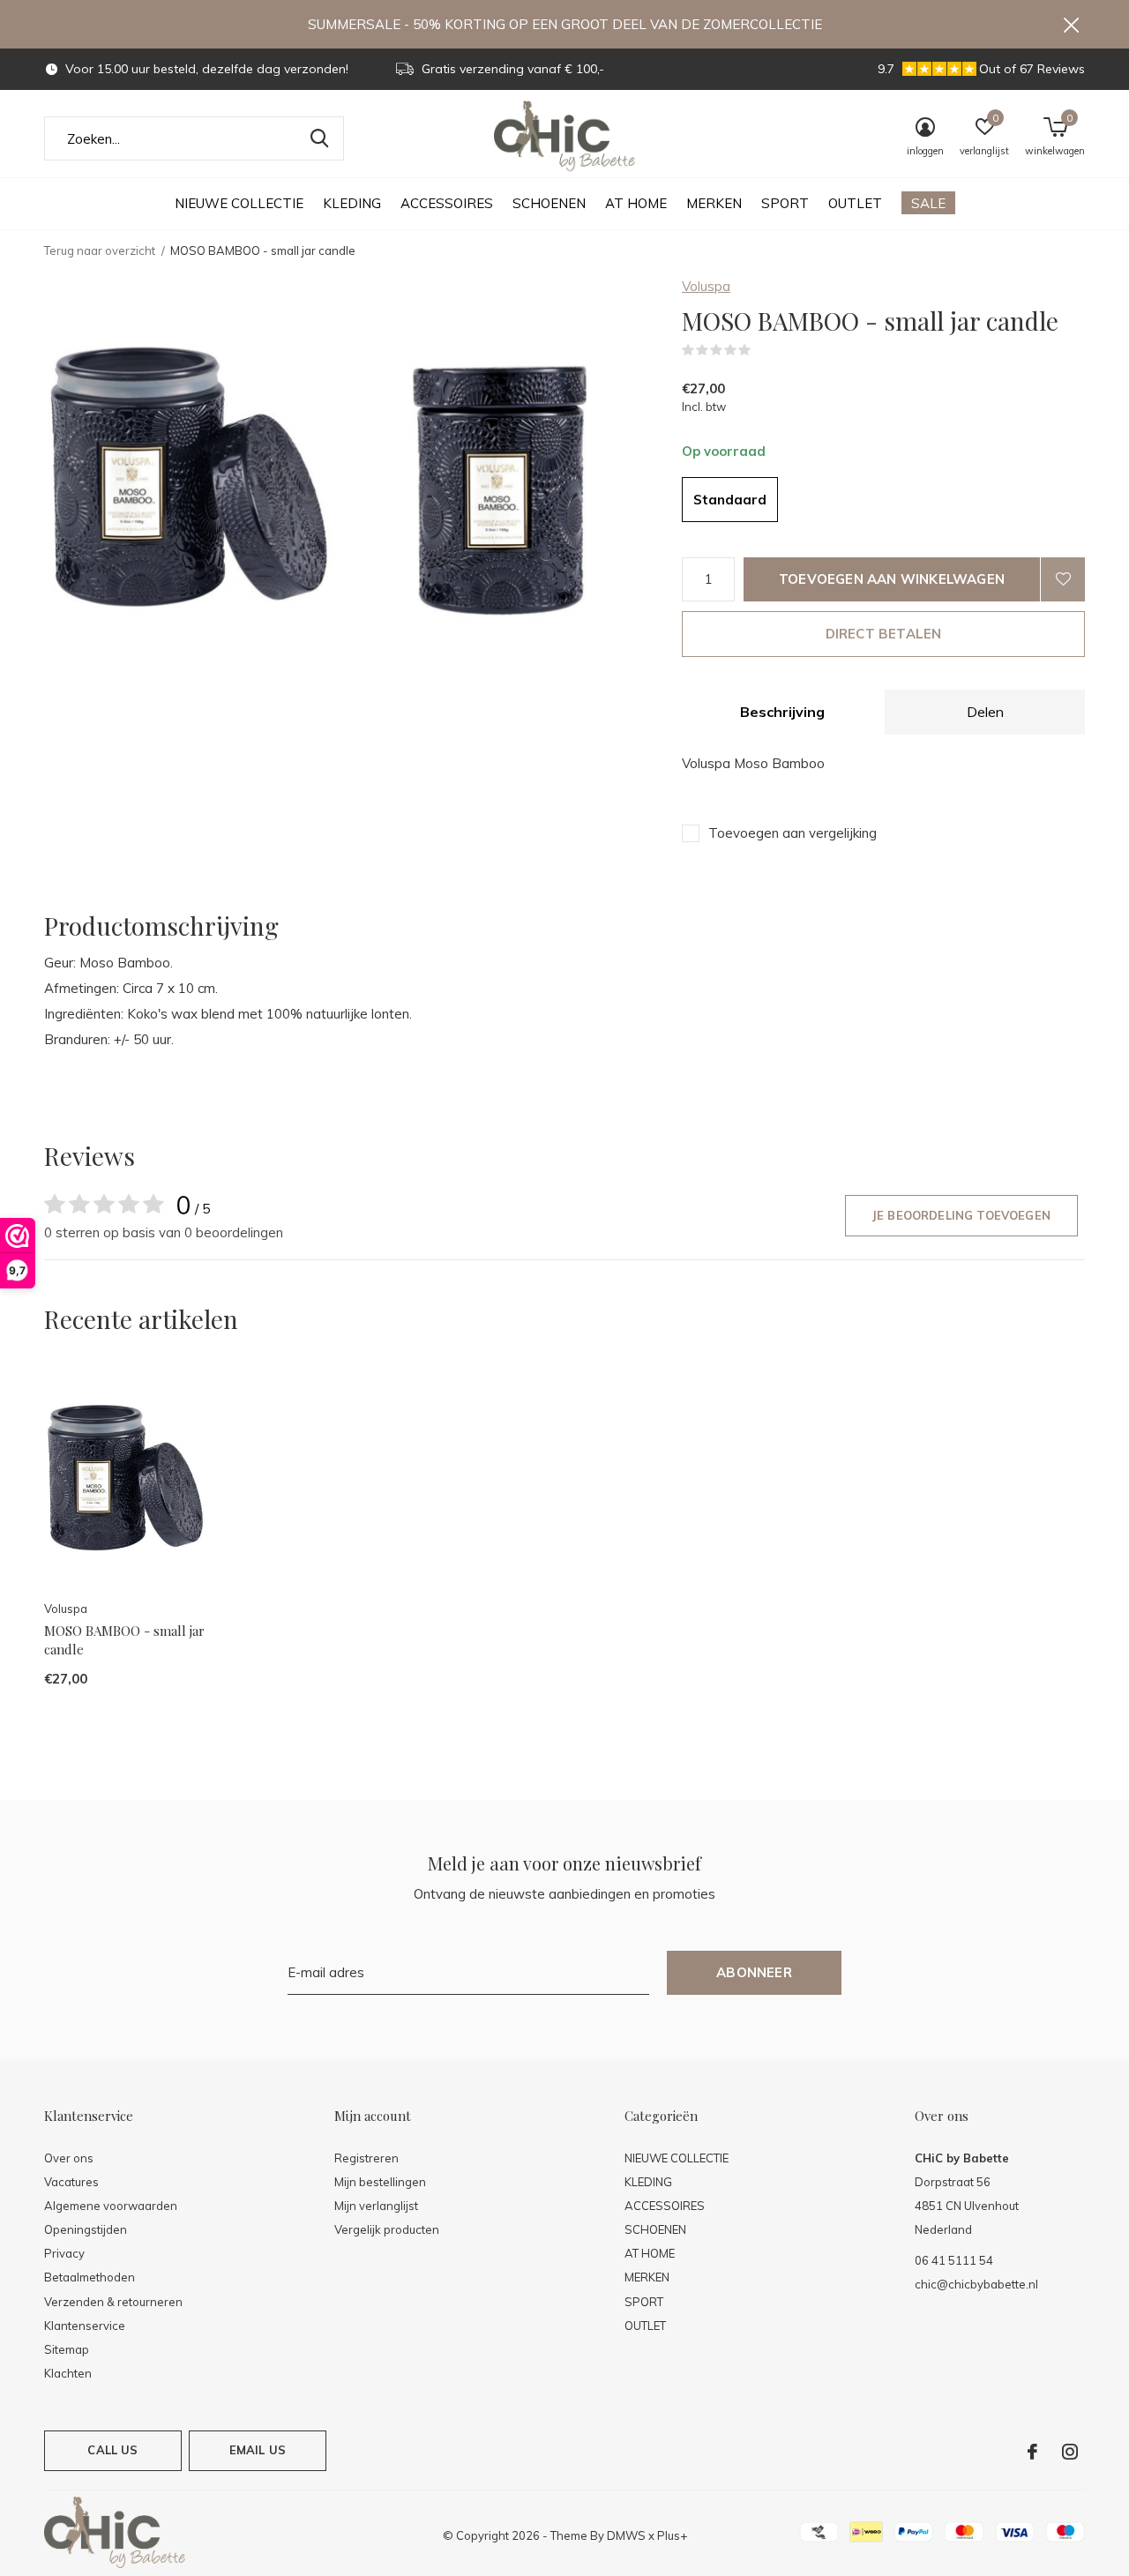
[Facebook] (1032, 2452)
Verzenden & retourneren (113, 2302)
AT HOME (636, 203)
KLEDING (352, 203)
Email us (258, 2450)
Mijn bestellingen (380, 2182)
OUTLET (855, 203)
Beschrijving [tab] (782, 712)
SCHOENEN (549, 203)
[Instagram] (1070, 2452)
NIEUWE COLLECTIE (239, 203)
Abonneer (754, 1972)
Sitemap (67, 2349)
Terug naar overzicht (100, 250)
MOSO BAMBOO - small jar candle (124, 1640)
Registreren (366, 2158)
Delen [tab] (985, 712)
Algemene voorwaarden (111, 2206)
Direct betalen (884, 634)
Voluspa (706, 286)
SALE (928, 203)
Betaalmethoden (90, 2277)
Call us (112, 2450)
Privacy (64, 2253)
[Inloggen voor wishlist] (1063, 579)
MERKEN (714, 203)
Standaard (730, 500)
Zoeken (319, 138)
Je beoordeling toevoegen (961, 1215)
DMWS (626, 2535)
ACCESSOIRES (447, 203)
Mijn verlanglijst (376, 2206)
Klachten (68, 2373)
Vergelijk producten (387, 2229)
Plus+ (672, 2535)
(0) (762, 350)
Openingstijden (86, 2229)
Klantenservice (85, 2326)
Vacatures (71, 2182)
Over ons (69, 2158)
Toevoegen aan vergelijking (793, 833)
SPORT (785, 203)
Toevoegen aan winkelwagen (892, 579)
